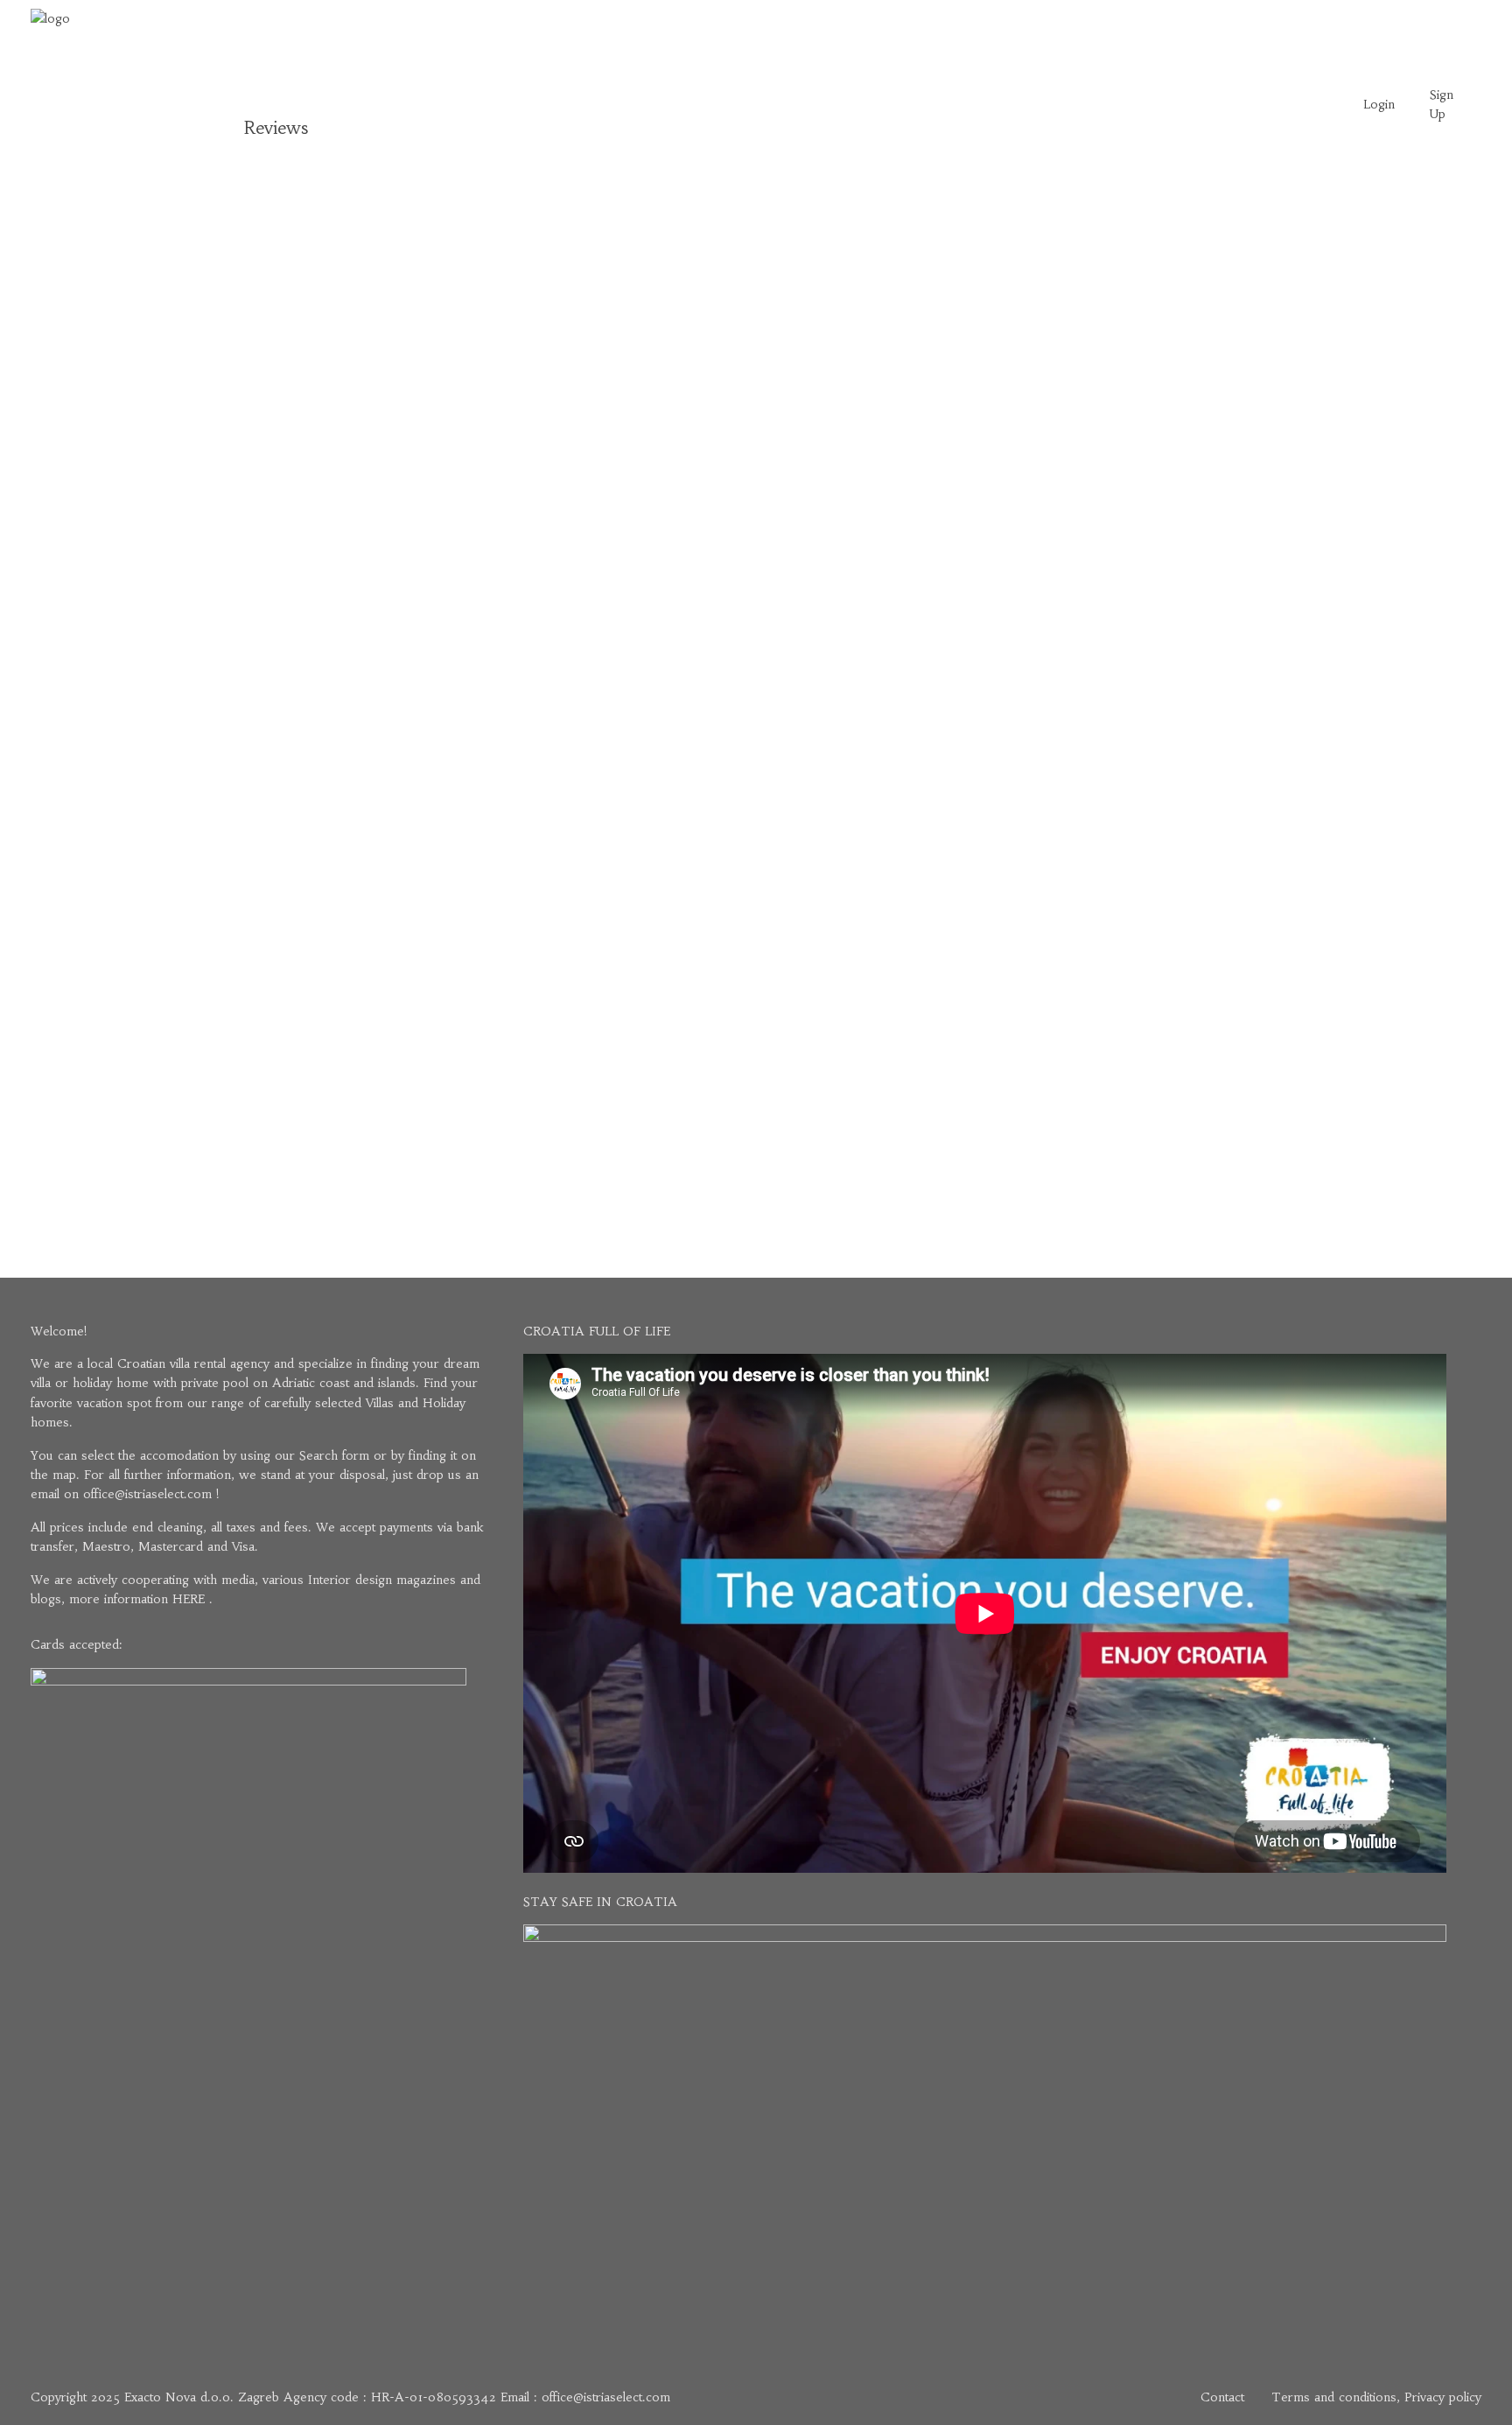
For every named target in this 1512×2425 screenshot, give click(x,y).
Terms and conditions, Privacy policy (1376, 2397)
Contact (1222, 2397)
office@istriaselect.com (147, 1494)
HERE (189, 1599)
